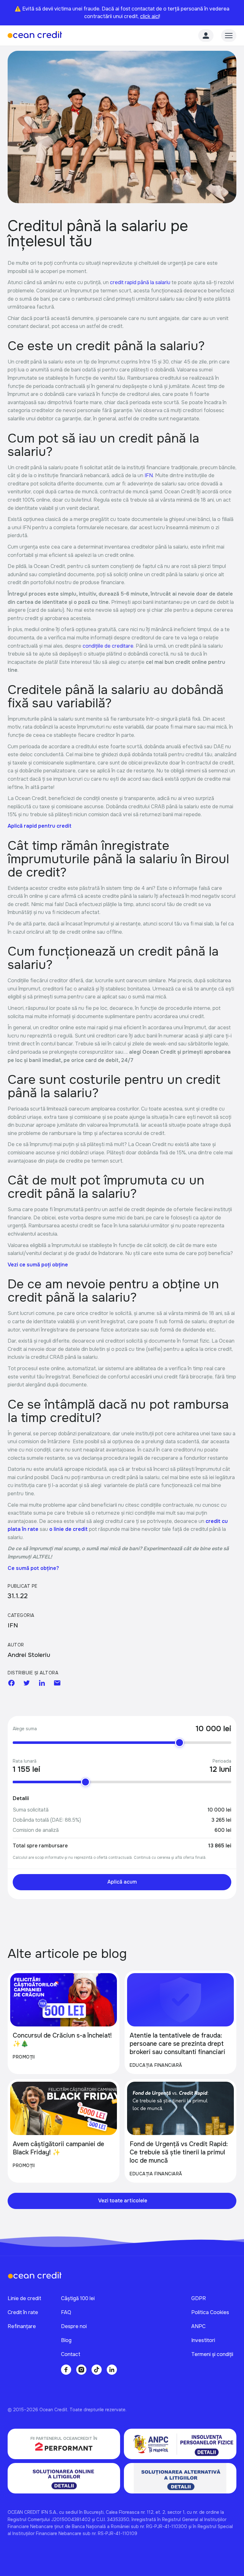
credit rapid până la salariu (140, 282)
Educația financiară (156, 2065)
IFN (149, 475)
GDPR (199, 2298)
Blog (66, 2340)
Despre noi (74, 2326)
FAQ (66, 2312)
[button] (229, 36)
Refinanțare (22, 2326)
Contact (71, 2354)
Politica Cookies (210, 2312)
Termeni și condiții (212, 2354)
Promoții (24, 2057)
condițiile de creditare (108, 646)
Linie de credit (24, 2298)
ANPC (198, 2326)
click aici (150, 16)
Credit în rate (23, 2312)
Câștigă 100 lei (78, 2298)
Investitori (203, 2340)
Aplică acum (122, 1882)
